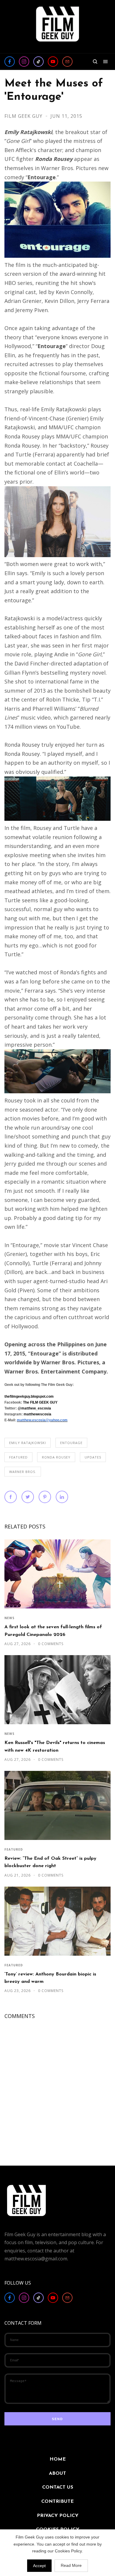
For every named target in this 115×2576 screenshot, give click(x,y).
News (9, 1618)
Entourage (71, 1443)
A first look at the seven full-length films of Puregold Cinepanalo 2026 (53, 1631)
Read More (71, 2565)
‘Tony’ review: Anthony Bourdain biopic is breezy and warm (50, 1978)
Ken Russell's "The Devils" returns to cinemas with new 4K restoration (55, 1747)
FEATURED (18, 1457)
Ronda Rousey (56, 1457)
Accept (39, 2566)
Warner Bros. (23, 1472)
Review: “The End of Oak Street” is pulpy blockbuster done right (50, 1862)
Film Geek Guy (24, 116)
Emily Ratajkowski (28, 1443)
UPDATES (93, 1457)
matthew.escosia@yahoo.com (42, 1420)
